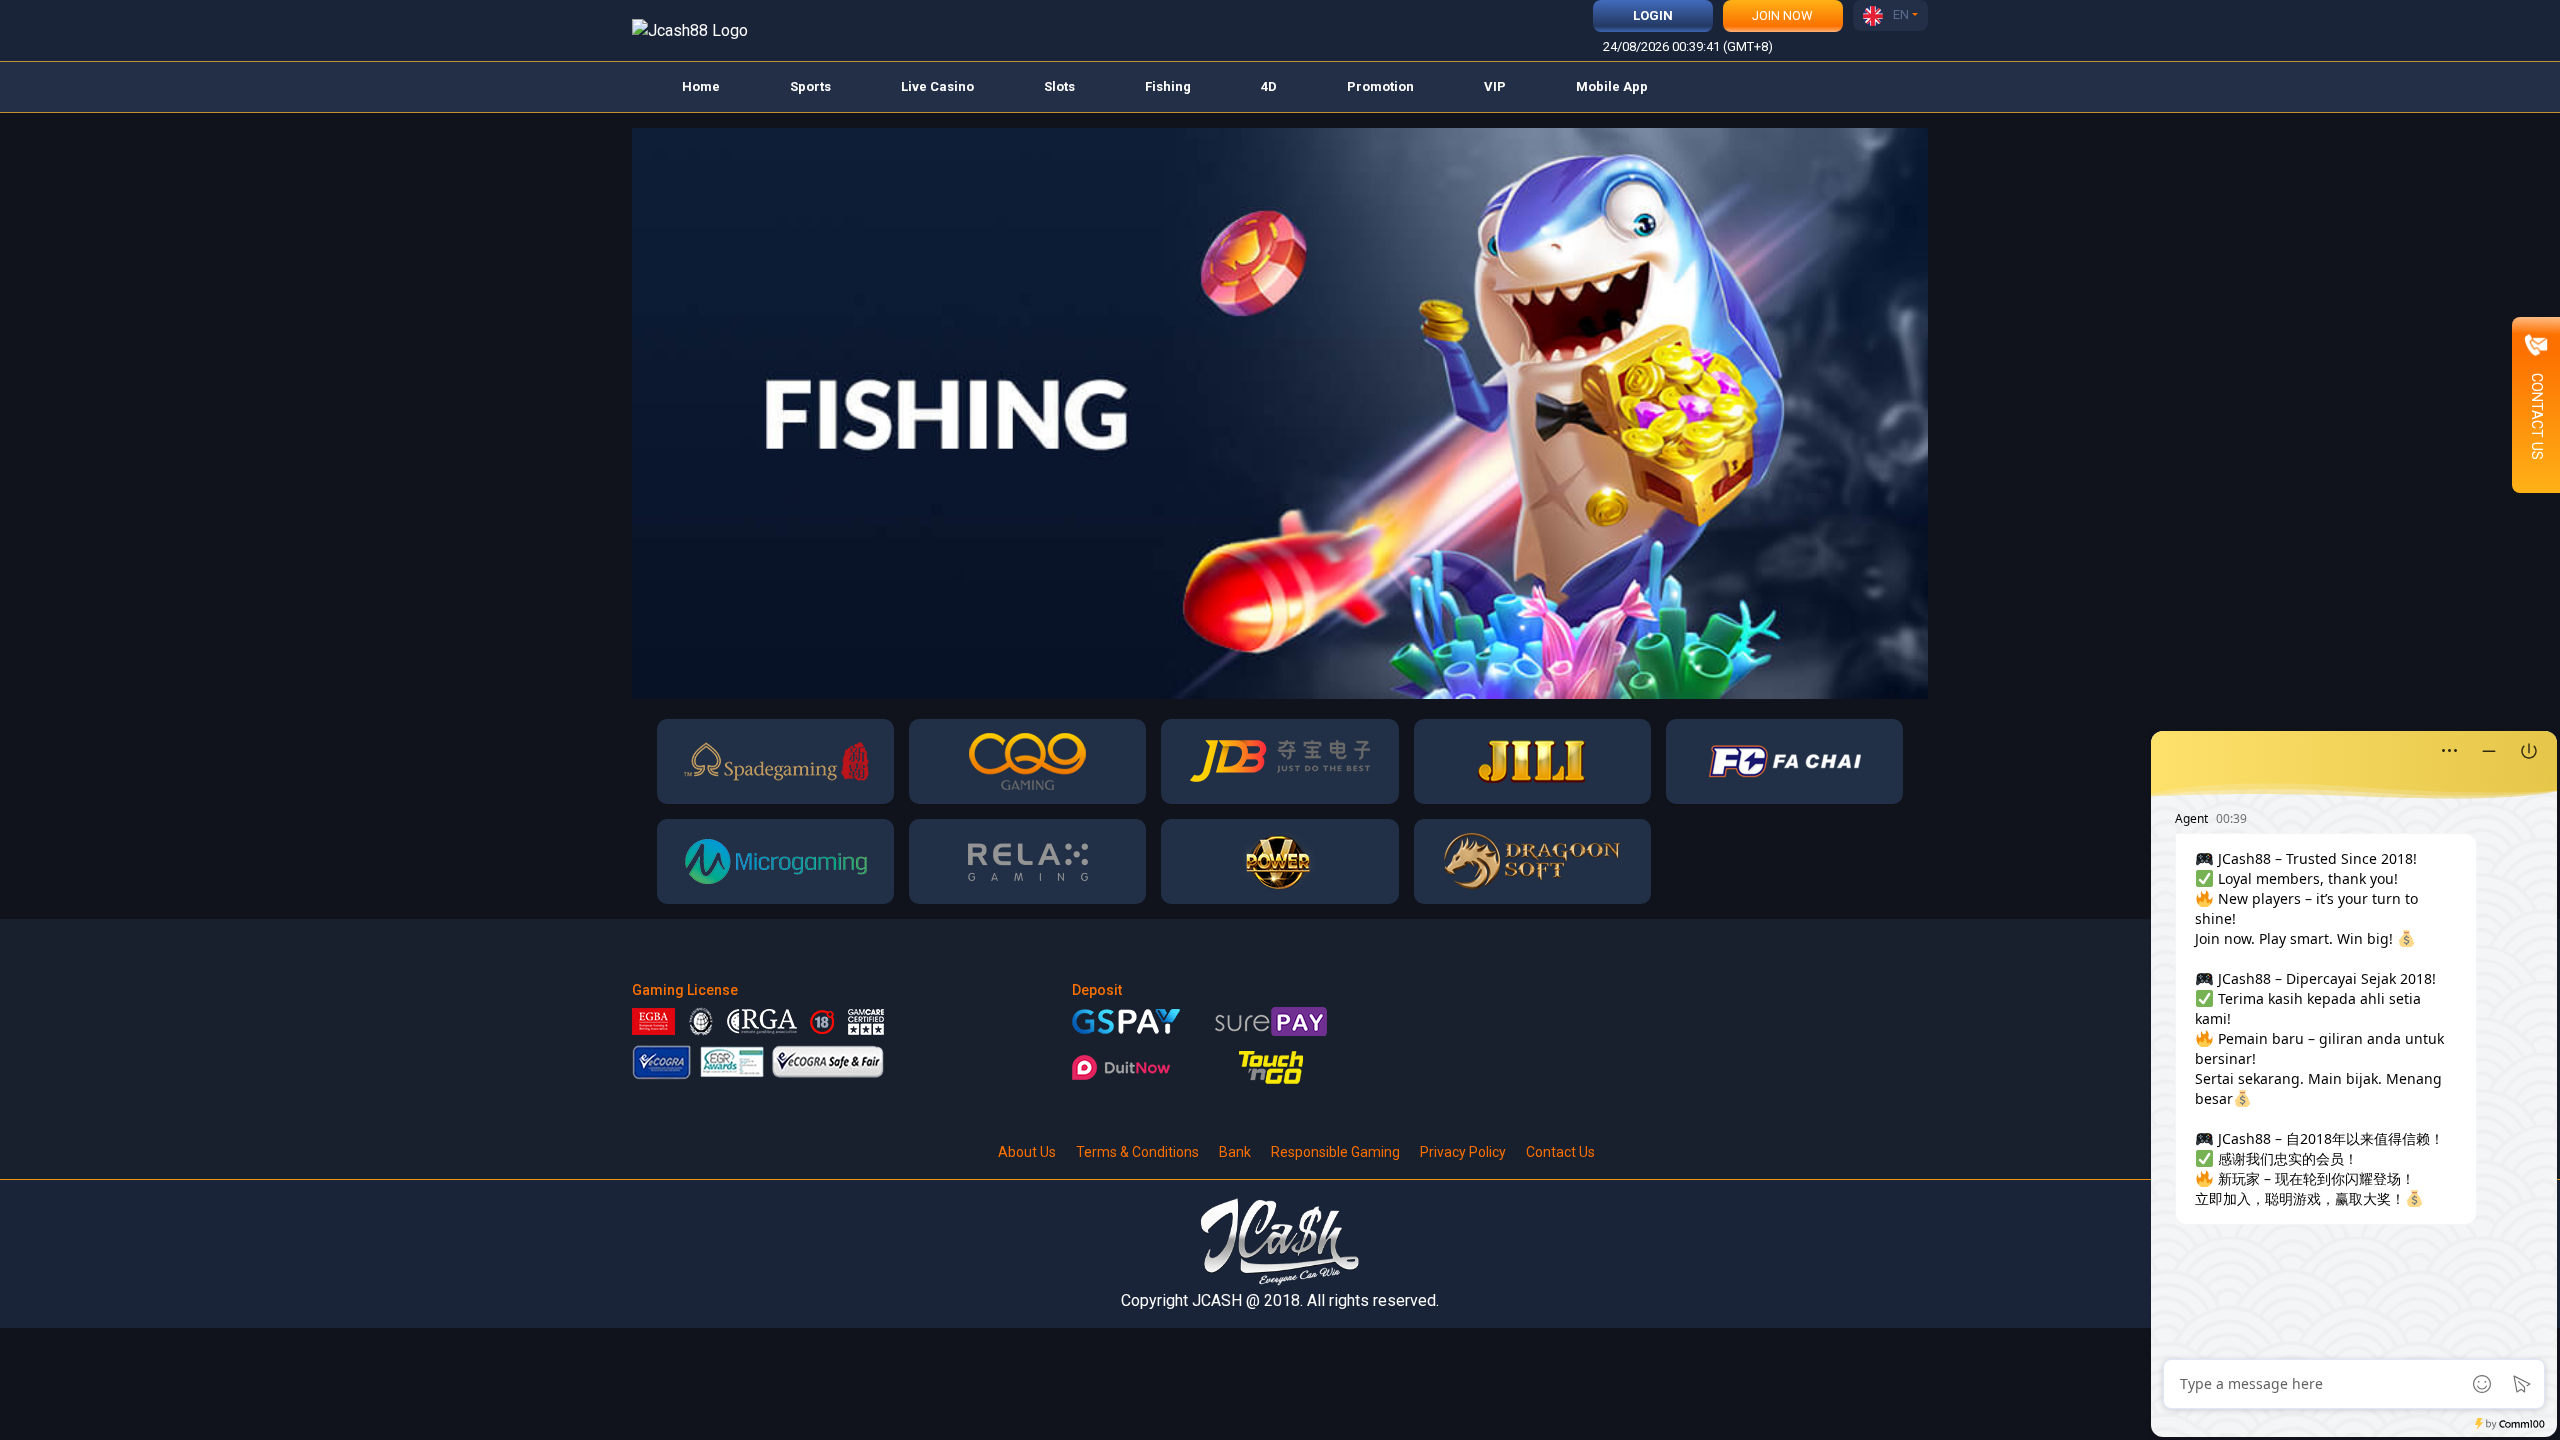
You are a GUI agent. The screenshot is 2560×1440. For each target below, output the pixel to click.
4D (1269, 86)
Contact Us (1560, 1152)
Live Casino (937, 86)
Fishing (1168, 86)
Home (701, 86)
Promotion (1380, 86)
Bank (1235, 1152)
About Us (1027, 1152)
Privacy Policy (1463, 1152)
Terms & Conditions (1137, 1152)
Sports (810, 86)
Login (1653, 15)
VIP (1495, 86)
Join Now (1782, 15)
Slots (1059, 86)
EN (1901, 14)
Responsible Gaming (1335, 1152)
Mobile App (1612, 86)
